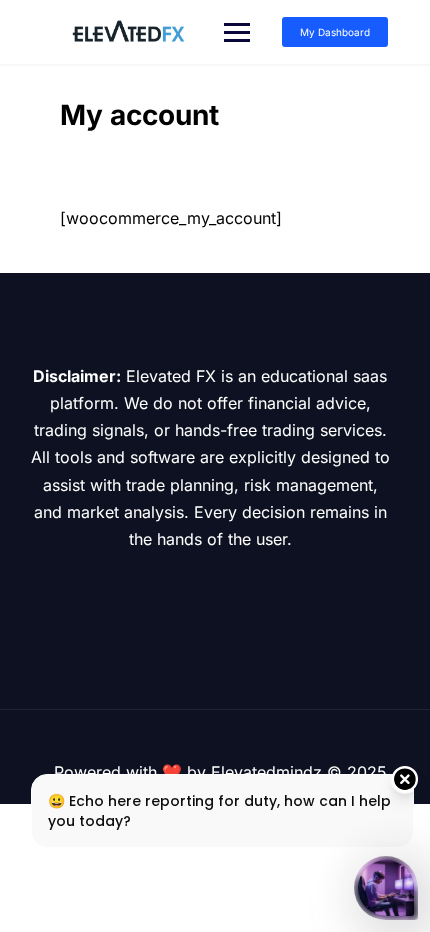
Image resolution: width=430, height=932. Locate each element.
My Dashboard (335, 32)
